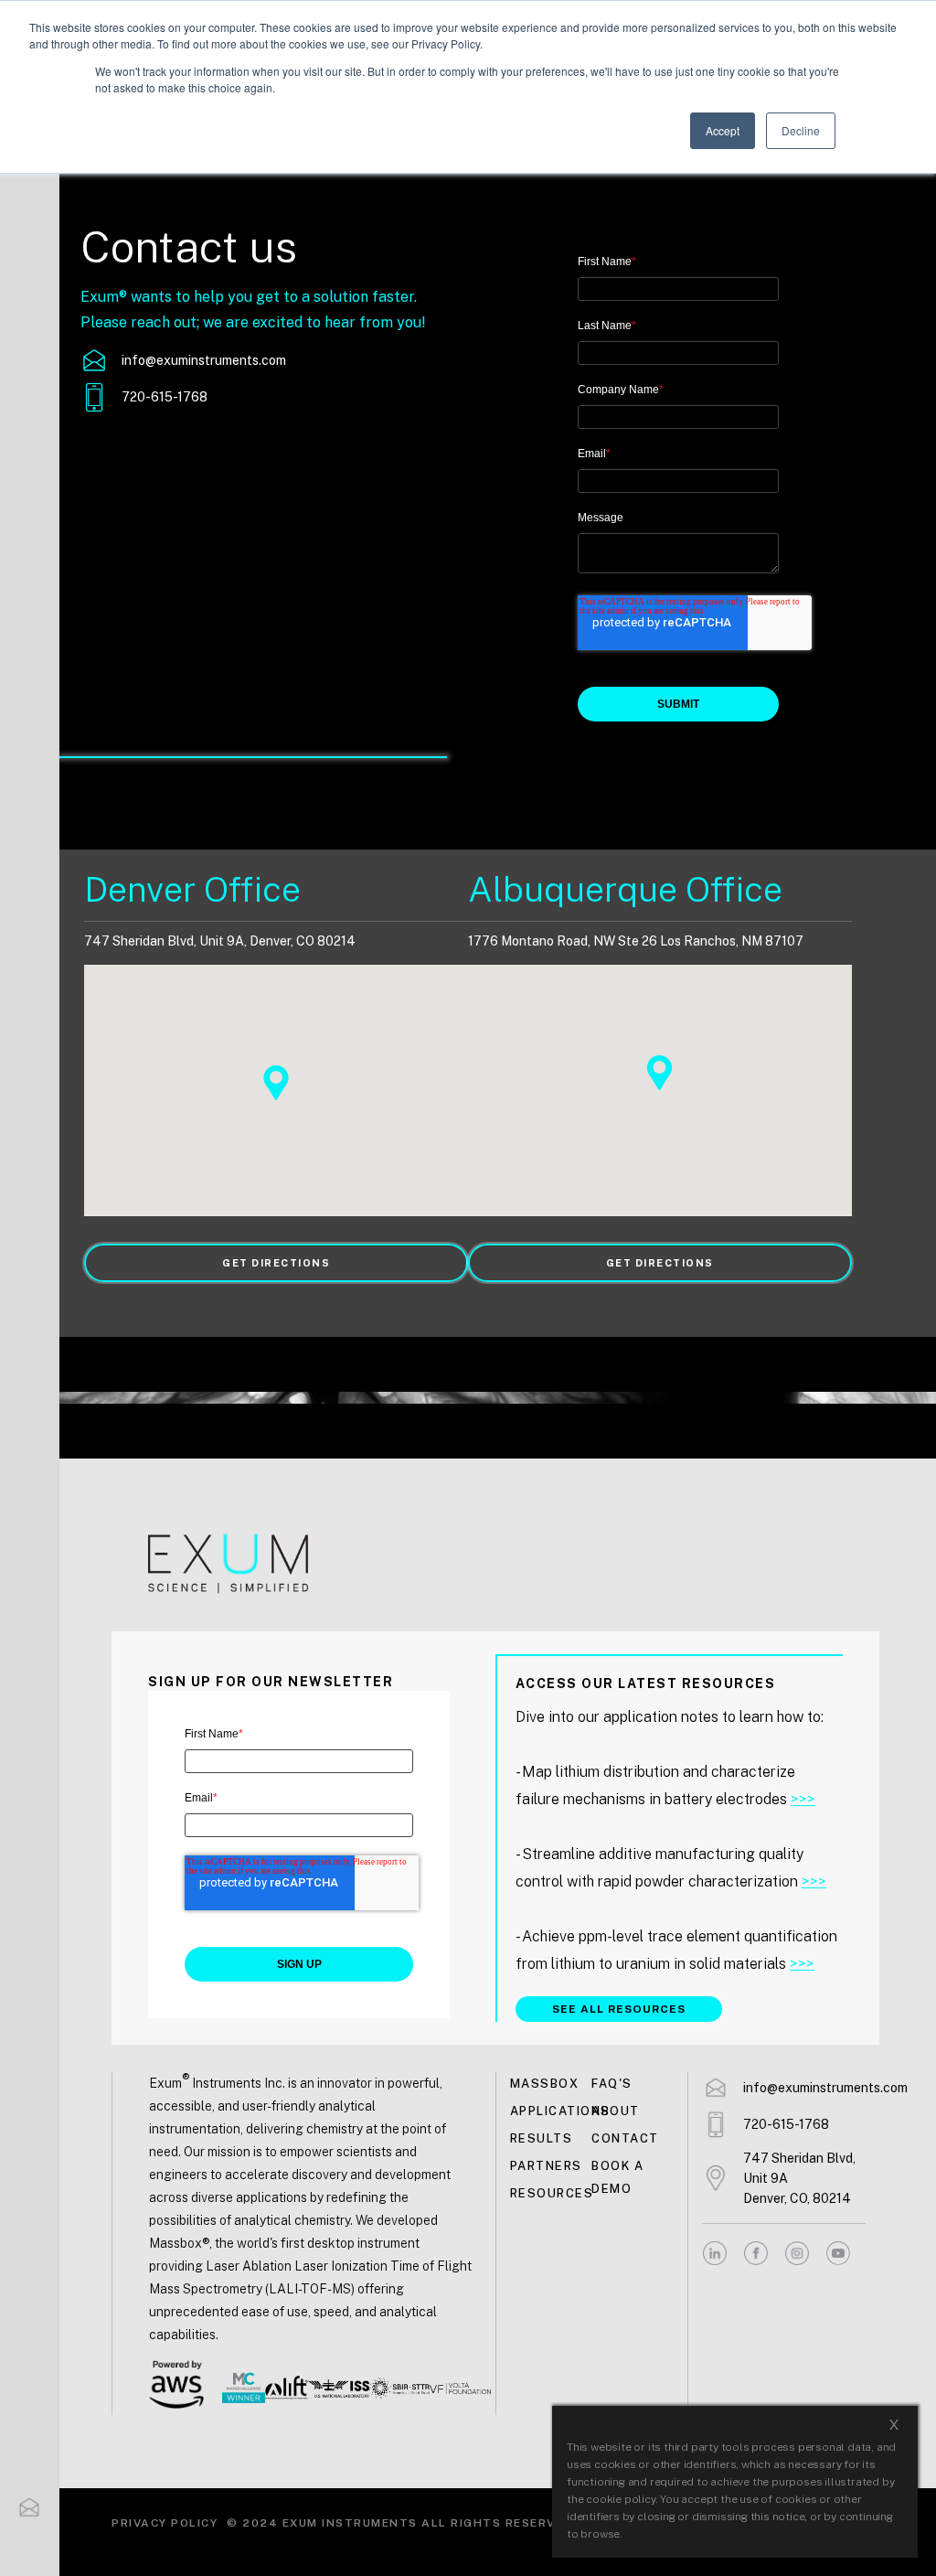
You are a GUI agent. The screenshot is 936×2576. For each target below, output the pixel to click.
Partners (546, 2166)
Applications (551, 2111)
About (616, 2111)
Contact (625, 2138)
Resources (551, 2193)
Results (542, 2138)
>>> (803, 1799)
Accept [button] (723, 130)
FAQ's (612, 2084)
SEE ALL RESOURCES (619, 2009)
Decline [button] (801, 130)
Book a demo (617, 2177)
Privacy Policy (165, 2523)
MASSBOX (545, 2084)
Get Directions (276, 1263)
